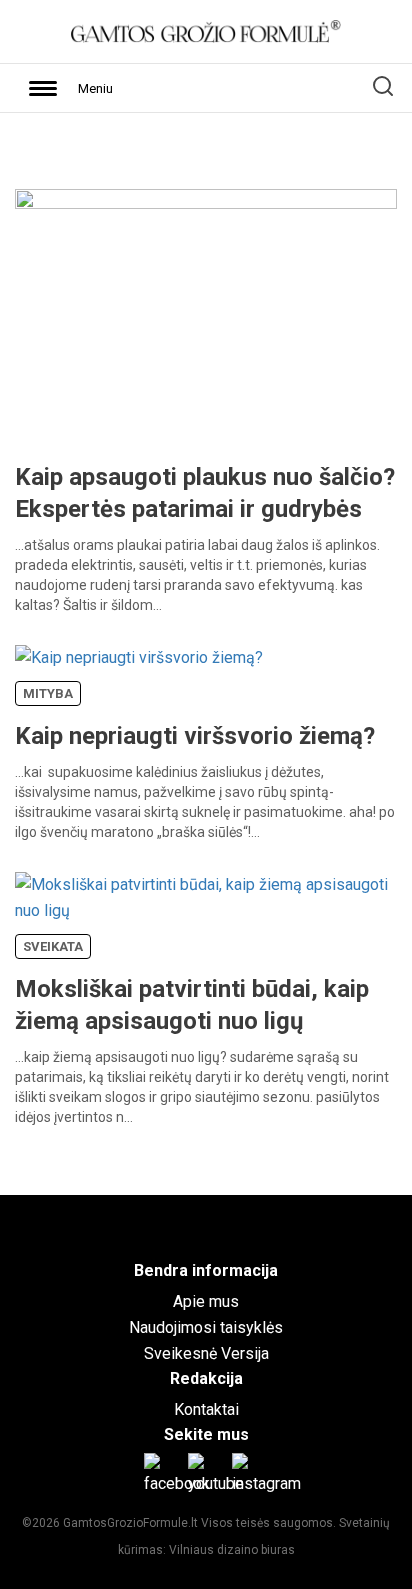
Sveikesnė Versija (206, 1353)
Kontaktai (206, 1409)
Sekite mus (206, 1434)
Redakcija (206, 1378)
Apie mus (206, 1301)
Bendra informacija (206, 1270)
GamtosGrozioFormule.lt (132, 1523)
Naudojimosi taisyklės (206, 1327)
